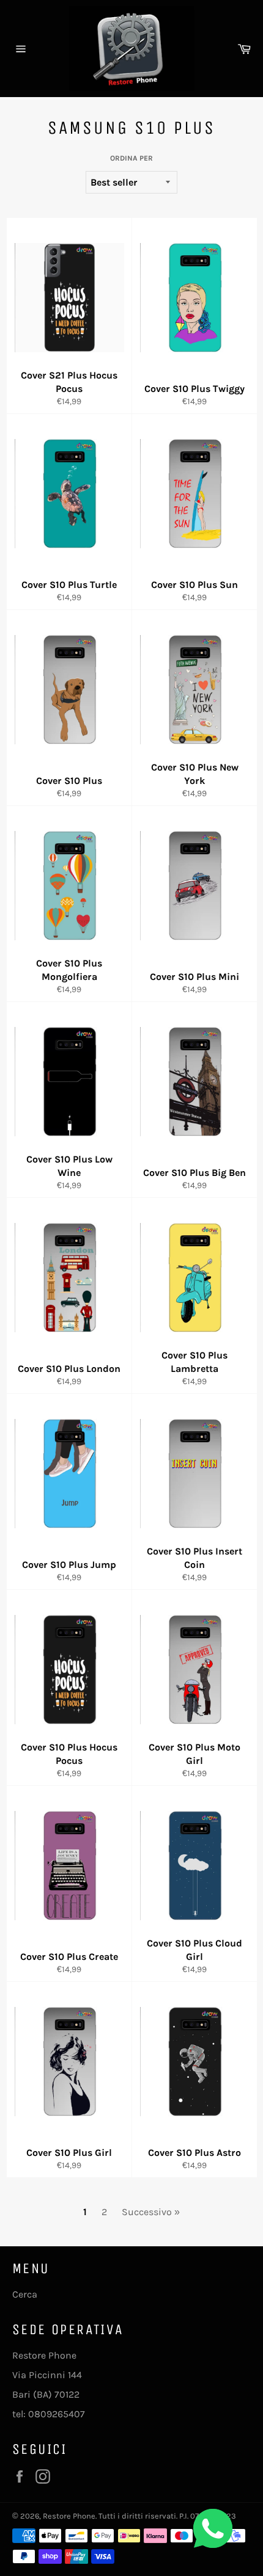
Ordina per (131, 158)
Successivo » (151, 2212)
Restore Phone (69, 2516)
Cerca (25, 2294)
